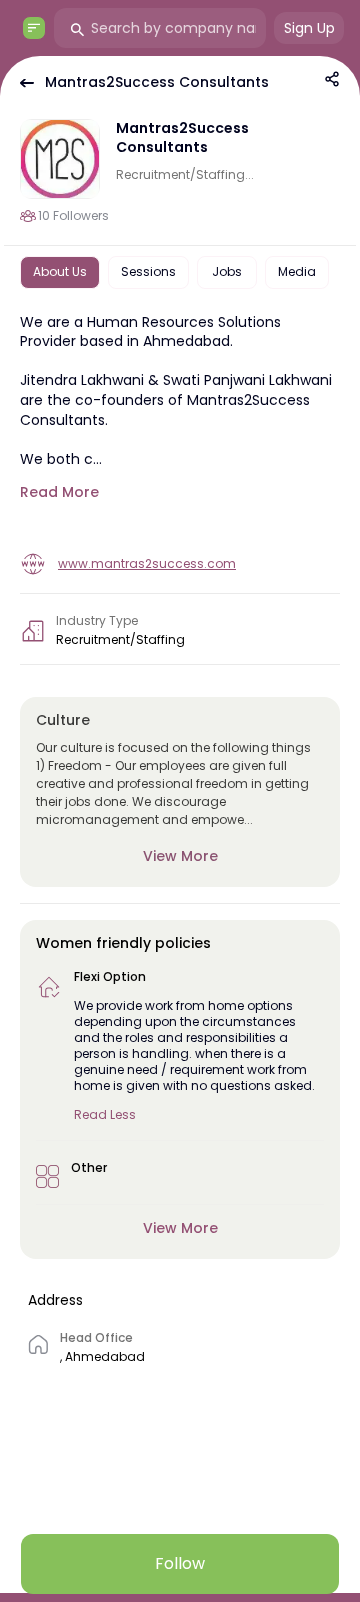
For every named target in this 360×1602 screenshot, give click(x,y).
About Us (60, 271)
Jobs (227, 271)
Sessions (148, 271)
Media (297, 271)
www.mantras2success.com (147, 563)
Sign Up (309, 28)
